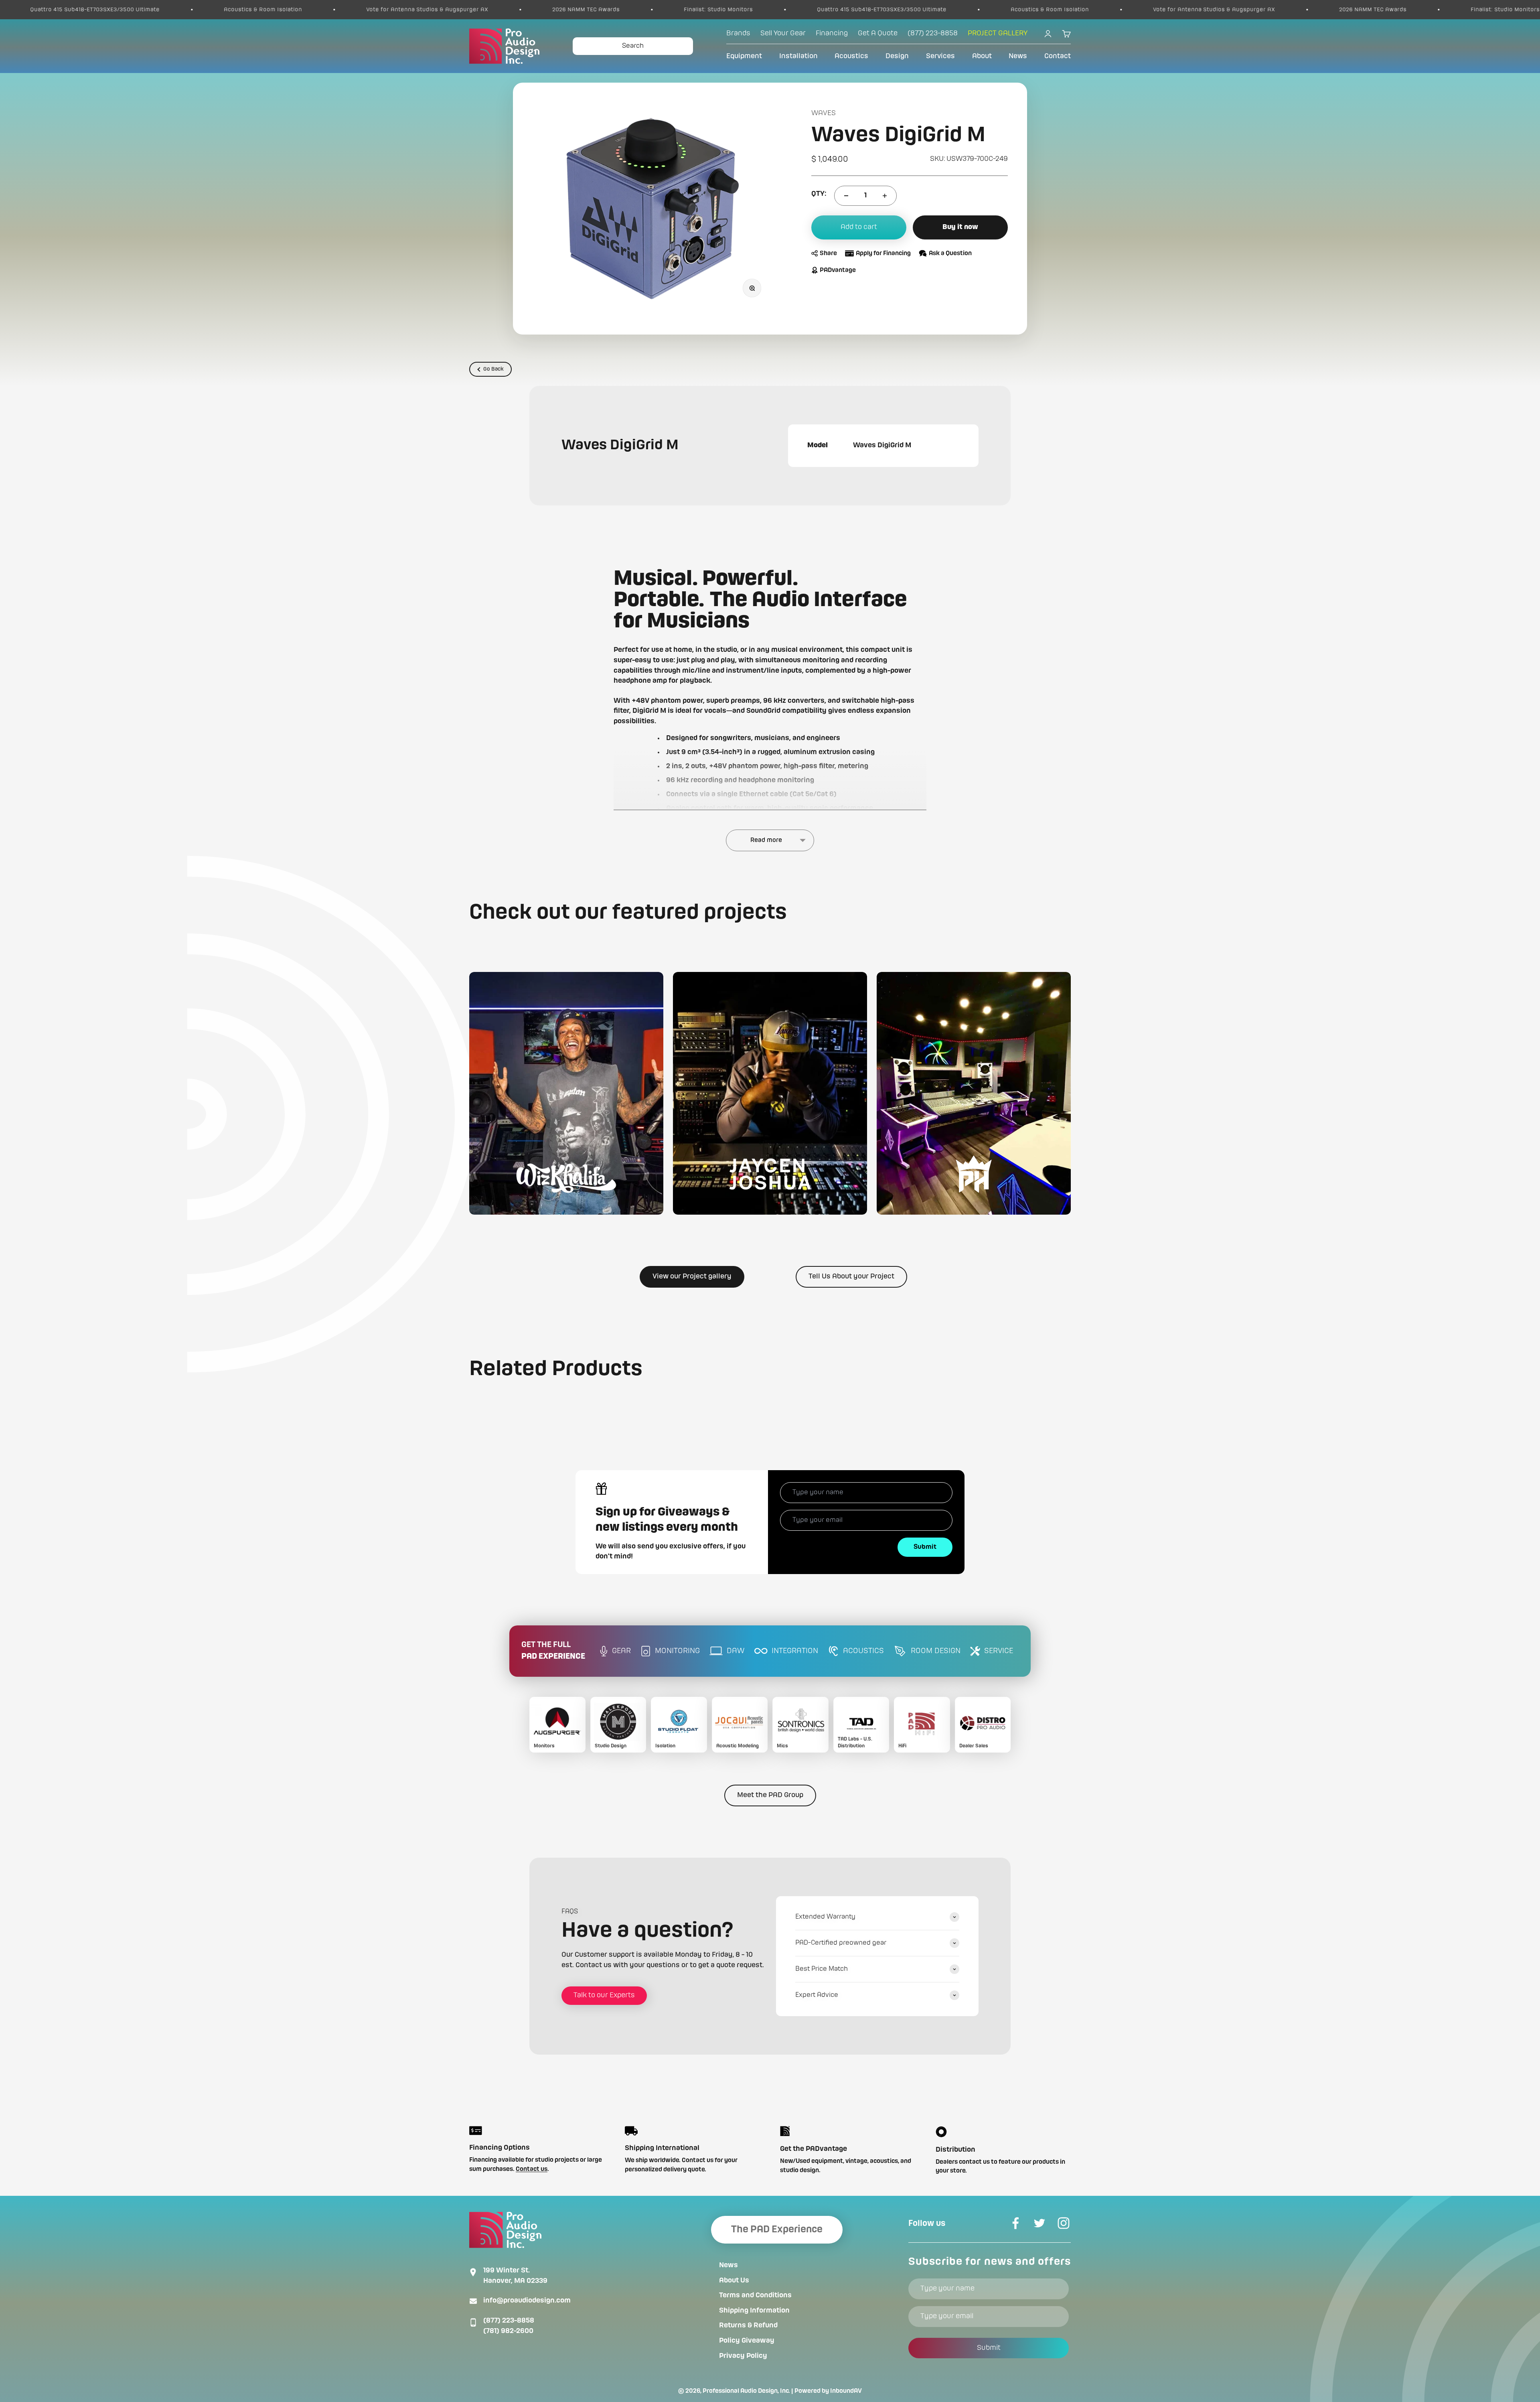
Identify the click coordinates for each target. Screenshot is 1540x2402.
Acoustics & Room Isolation (552, 10)
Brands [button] (738, 33)
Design (897, 56)
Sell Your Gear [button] (783, 33)
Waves (824, 113)
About (982, 56)
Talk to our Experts (604, 1995)
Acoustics (851, 56)
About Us (734, 2280)
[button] (566, 1093)
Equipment (744, 56)
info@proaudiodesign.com (527, 2301)
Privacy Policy (743, 2356)
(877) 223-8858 (509, 2321)
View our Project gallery (692, 1276)
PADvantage (838, 270)
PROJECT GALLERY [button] (998, 33)
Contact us (532, 2169)
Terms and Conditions (755, 2295)
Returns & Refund (748, 2325)
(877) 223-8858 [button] (933, 33)
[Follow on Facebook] (1015, 2223)
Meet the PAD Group (770, 1795)
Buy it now (960, 227)
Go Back (493, 369)
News (1018, 56)
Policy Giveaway (747, 2341)
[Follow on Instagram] (1064, 2223)
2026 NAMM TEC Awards (88, 10)
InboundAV (846, 2391)
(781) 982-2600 (508, 2331)
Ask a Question (950, 254)
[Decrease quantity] (846, 196)
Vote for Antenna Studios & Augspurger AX (716, 10)
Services (940, 56)
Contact (1058, 56)
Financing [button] (832, 33)
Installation (798, 56)
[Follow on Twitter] (1039, 2223)
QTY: (819, 194)
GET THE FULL (553, 1651)
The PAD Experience (777, 2230)
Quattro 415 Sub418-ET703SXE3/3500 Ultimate (384, 10)
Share (828, 254)
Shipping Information (754, 2311)
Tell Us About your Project (851, 1276)
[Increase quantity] (885, 196)
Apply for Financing (883, 254)
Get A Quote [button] (878, 33)
